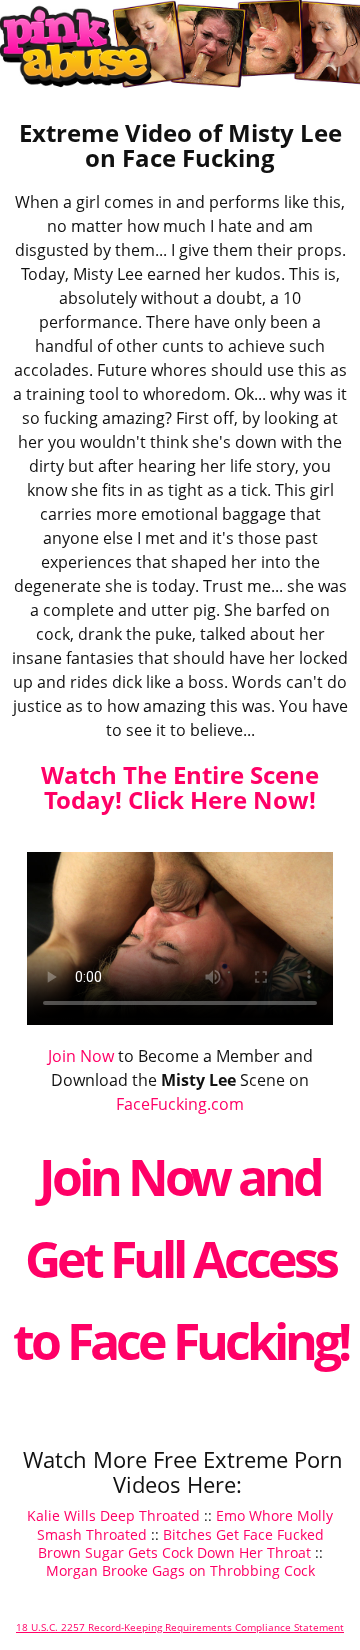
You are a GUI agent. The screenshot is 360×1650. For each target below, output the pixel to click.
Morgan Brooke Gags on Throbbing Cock (180, 1570)
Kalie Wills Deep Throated (113, 1515)
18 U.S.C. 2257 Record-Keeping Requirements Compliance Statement (180, 1627)
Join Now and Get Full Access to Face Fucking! (180, 1259)
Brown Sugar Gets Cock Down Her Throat (174, 1552)
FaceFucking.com (180, 1104)
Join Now (81, 1056)
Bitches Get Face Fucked (243, 1534)
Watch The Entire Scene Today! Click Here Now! (180, 787)
